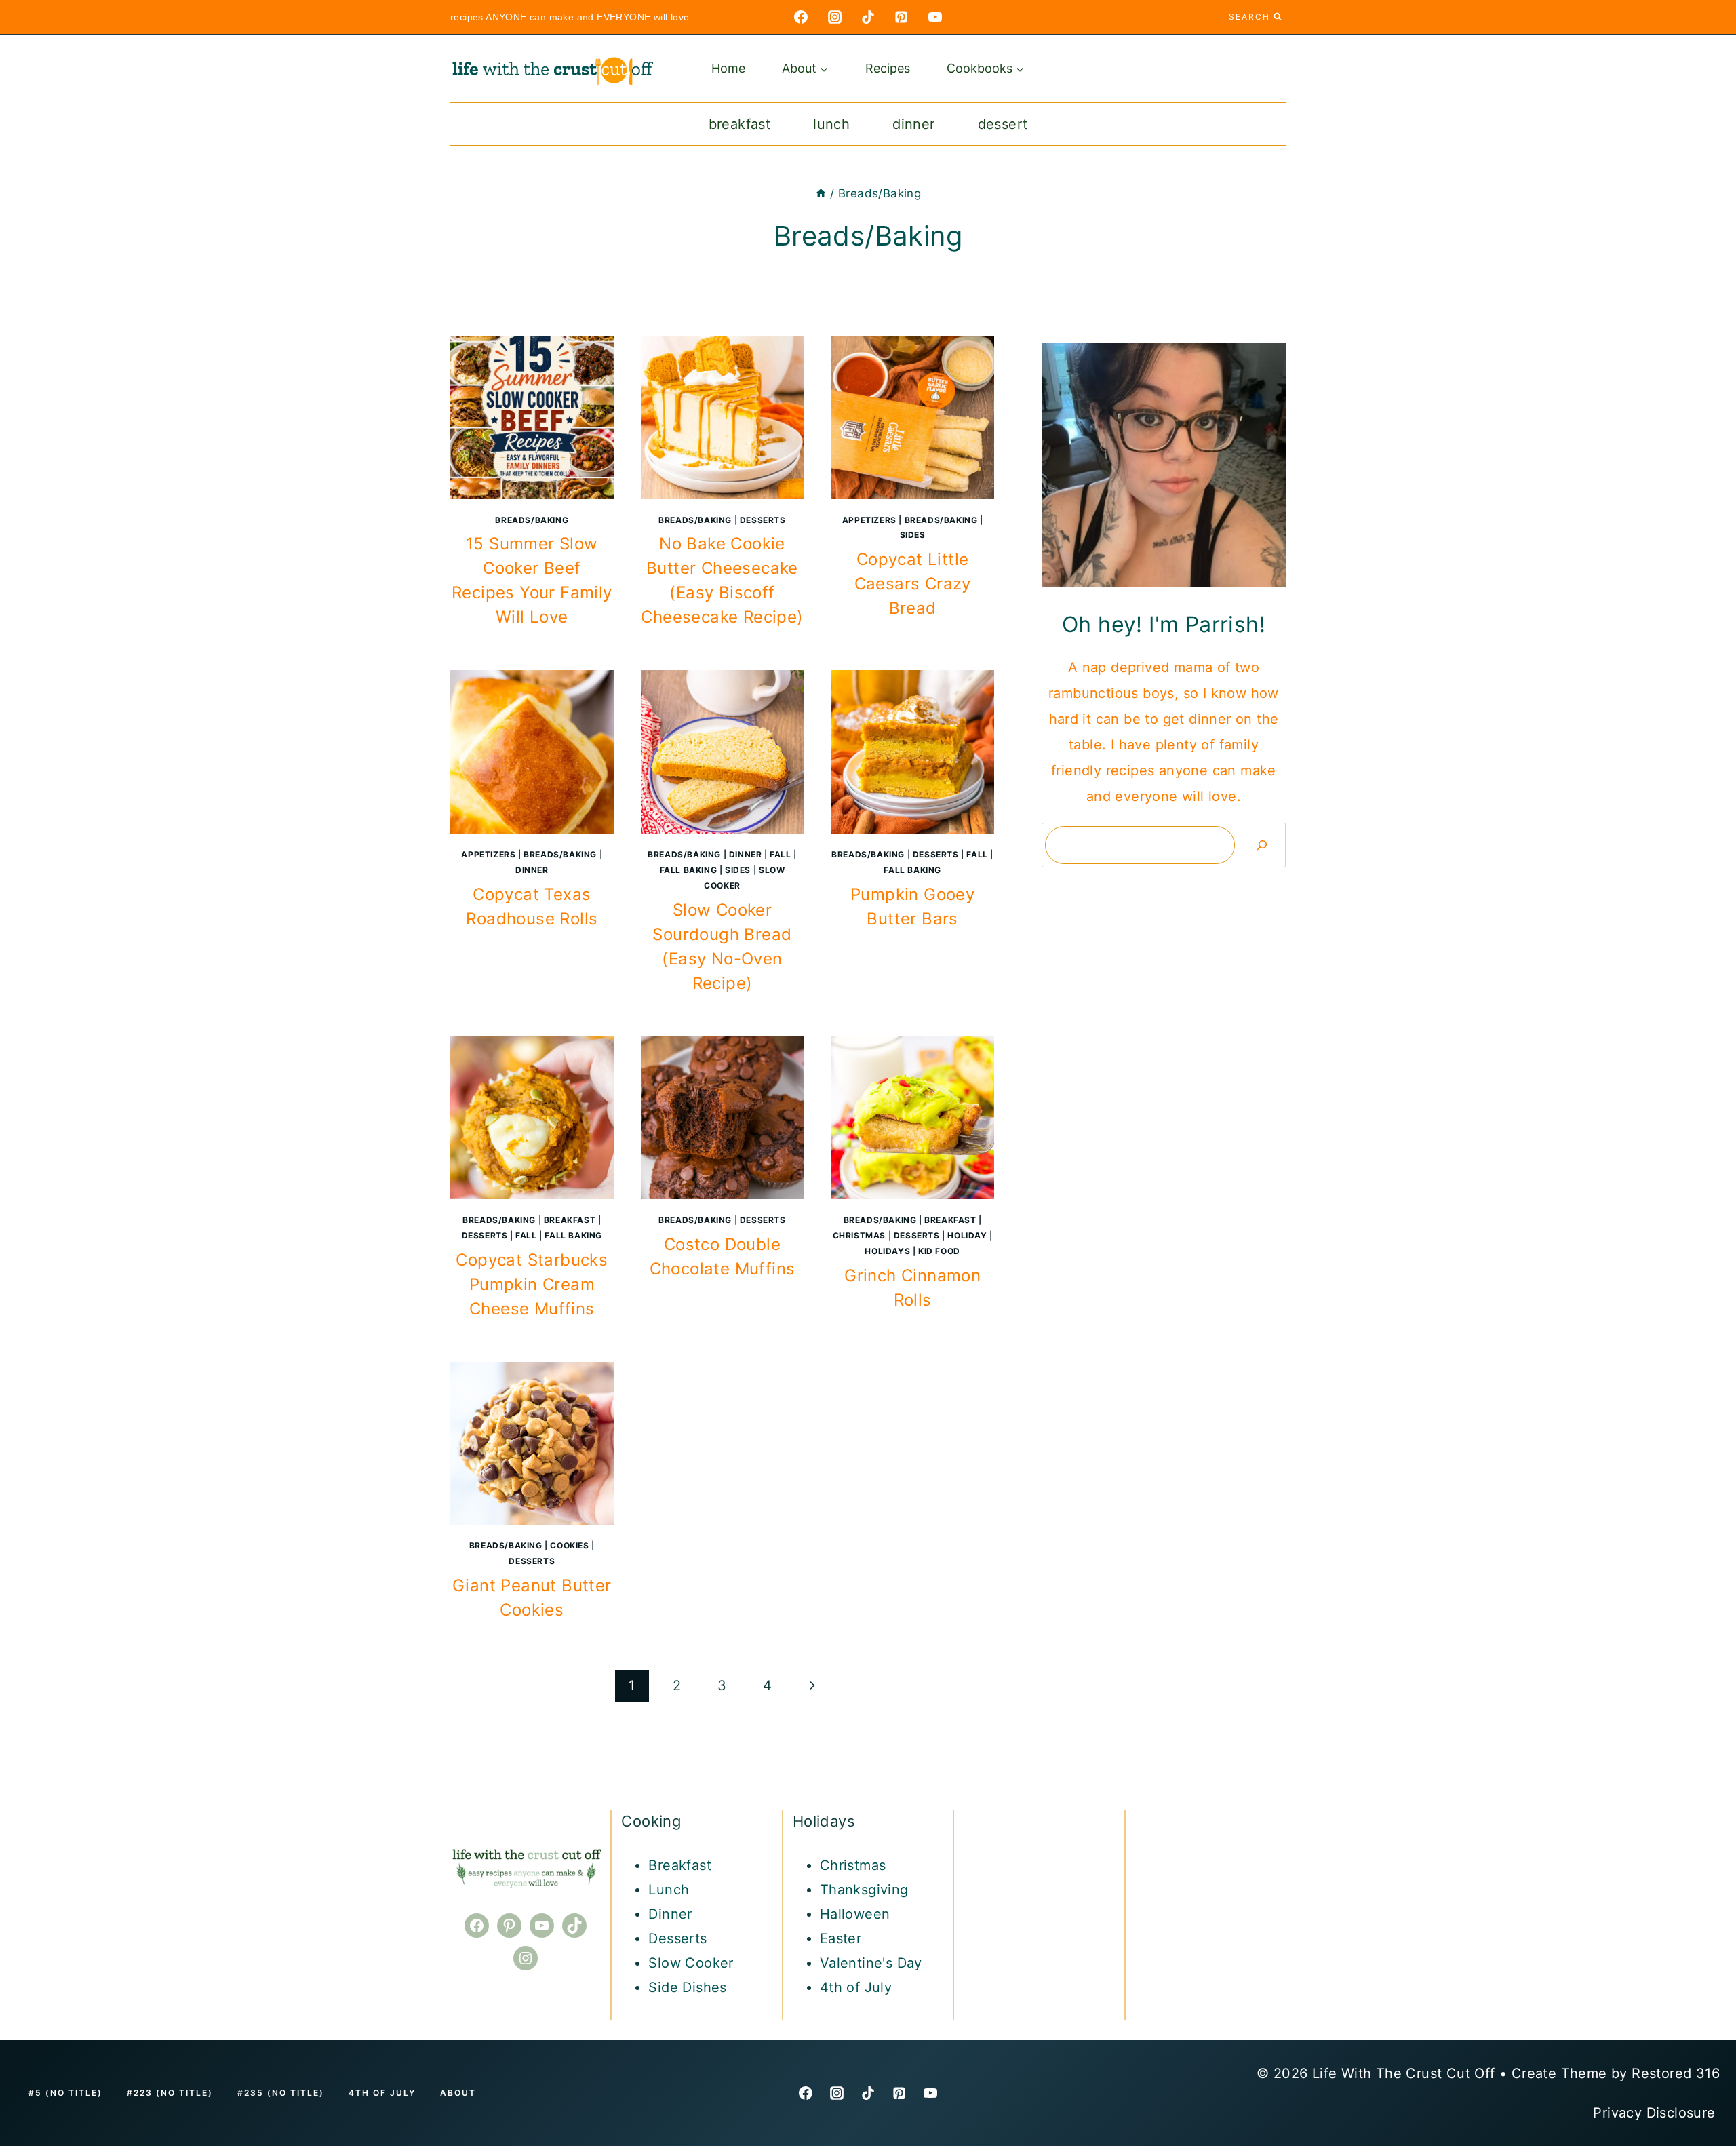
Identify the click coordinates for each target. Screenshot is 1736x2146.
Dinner (913, 124)
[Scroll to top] (1702, 1922)
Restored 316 (1676, 2073)
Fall (780, 854)
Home (728, 68)
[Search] (1262, 845)
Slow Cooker (691, 1963)
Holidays (887, 1251)
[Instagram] (835, 17)
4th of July (856, 1987)
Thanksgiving (864, 1890)
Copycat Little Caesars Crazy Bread (913, 584)
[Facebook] (801, 17)
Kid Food (939, 1251)
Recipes (888, 68)
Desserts (763, 520)
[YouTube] (935, 17)
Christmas (859, 1235)
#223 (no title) (170, 2093)
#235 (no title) (281, 2093)
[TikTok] (868, 17)
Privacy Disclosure (1656, 2113)
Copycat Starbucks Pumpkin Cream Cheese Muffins (532, 1284)
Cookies (569, 1545)
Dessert (1003, 124)
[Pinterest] (901, 17)
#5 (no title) (65, 2093)
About (458, 2093)
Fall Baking (689, 870)
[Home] (821, 193)
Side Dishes (687, 1987)
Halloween (855, 1914)
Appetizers (869, 520)
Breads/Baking (532, 520)
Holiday (967, 1235)
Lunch (831, 124)
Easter (841, 1938)
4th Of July (382, 2093)
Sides (913, 535)
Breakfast (740, 124)
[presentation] (532, 417)
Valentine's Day (871, 1963)
